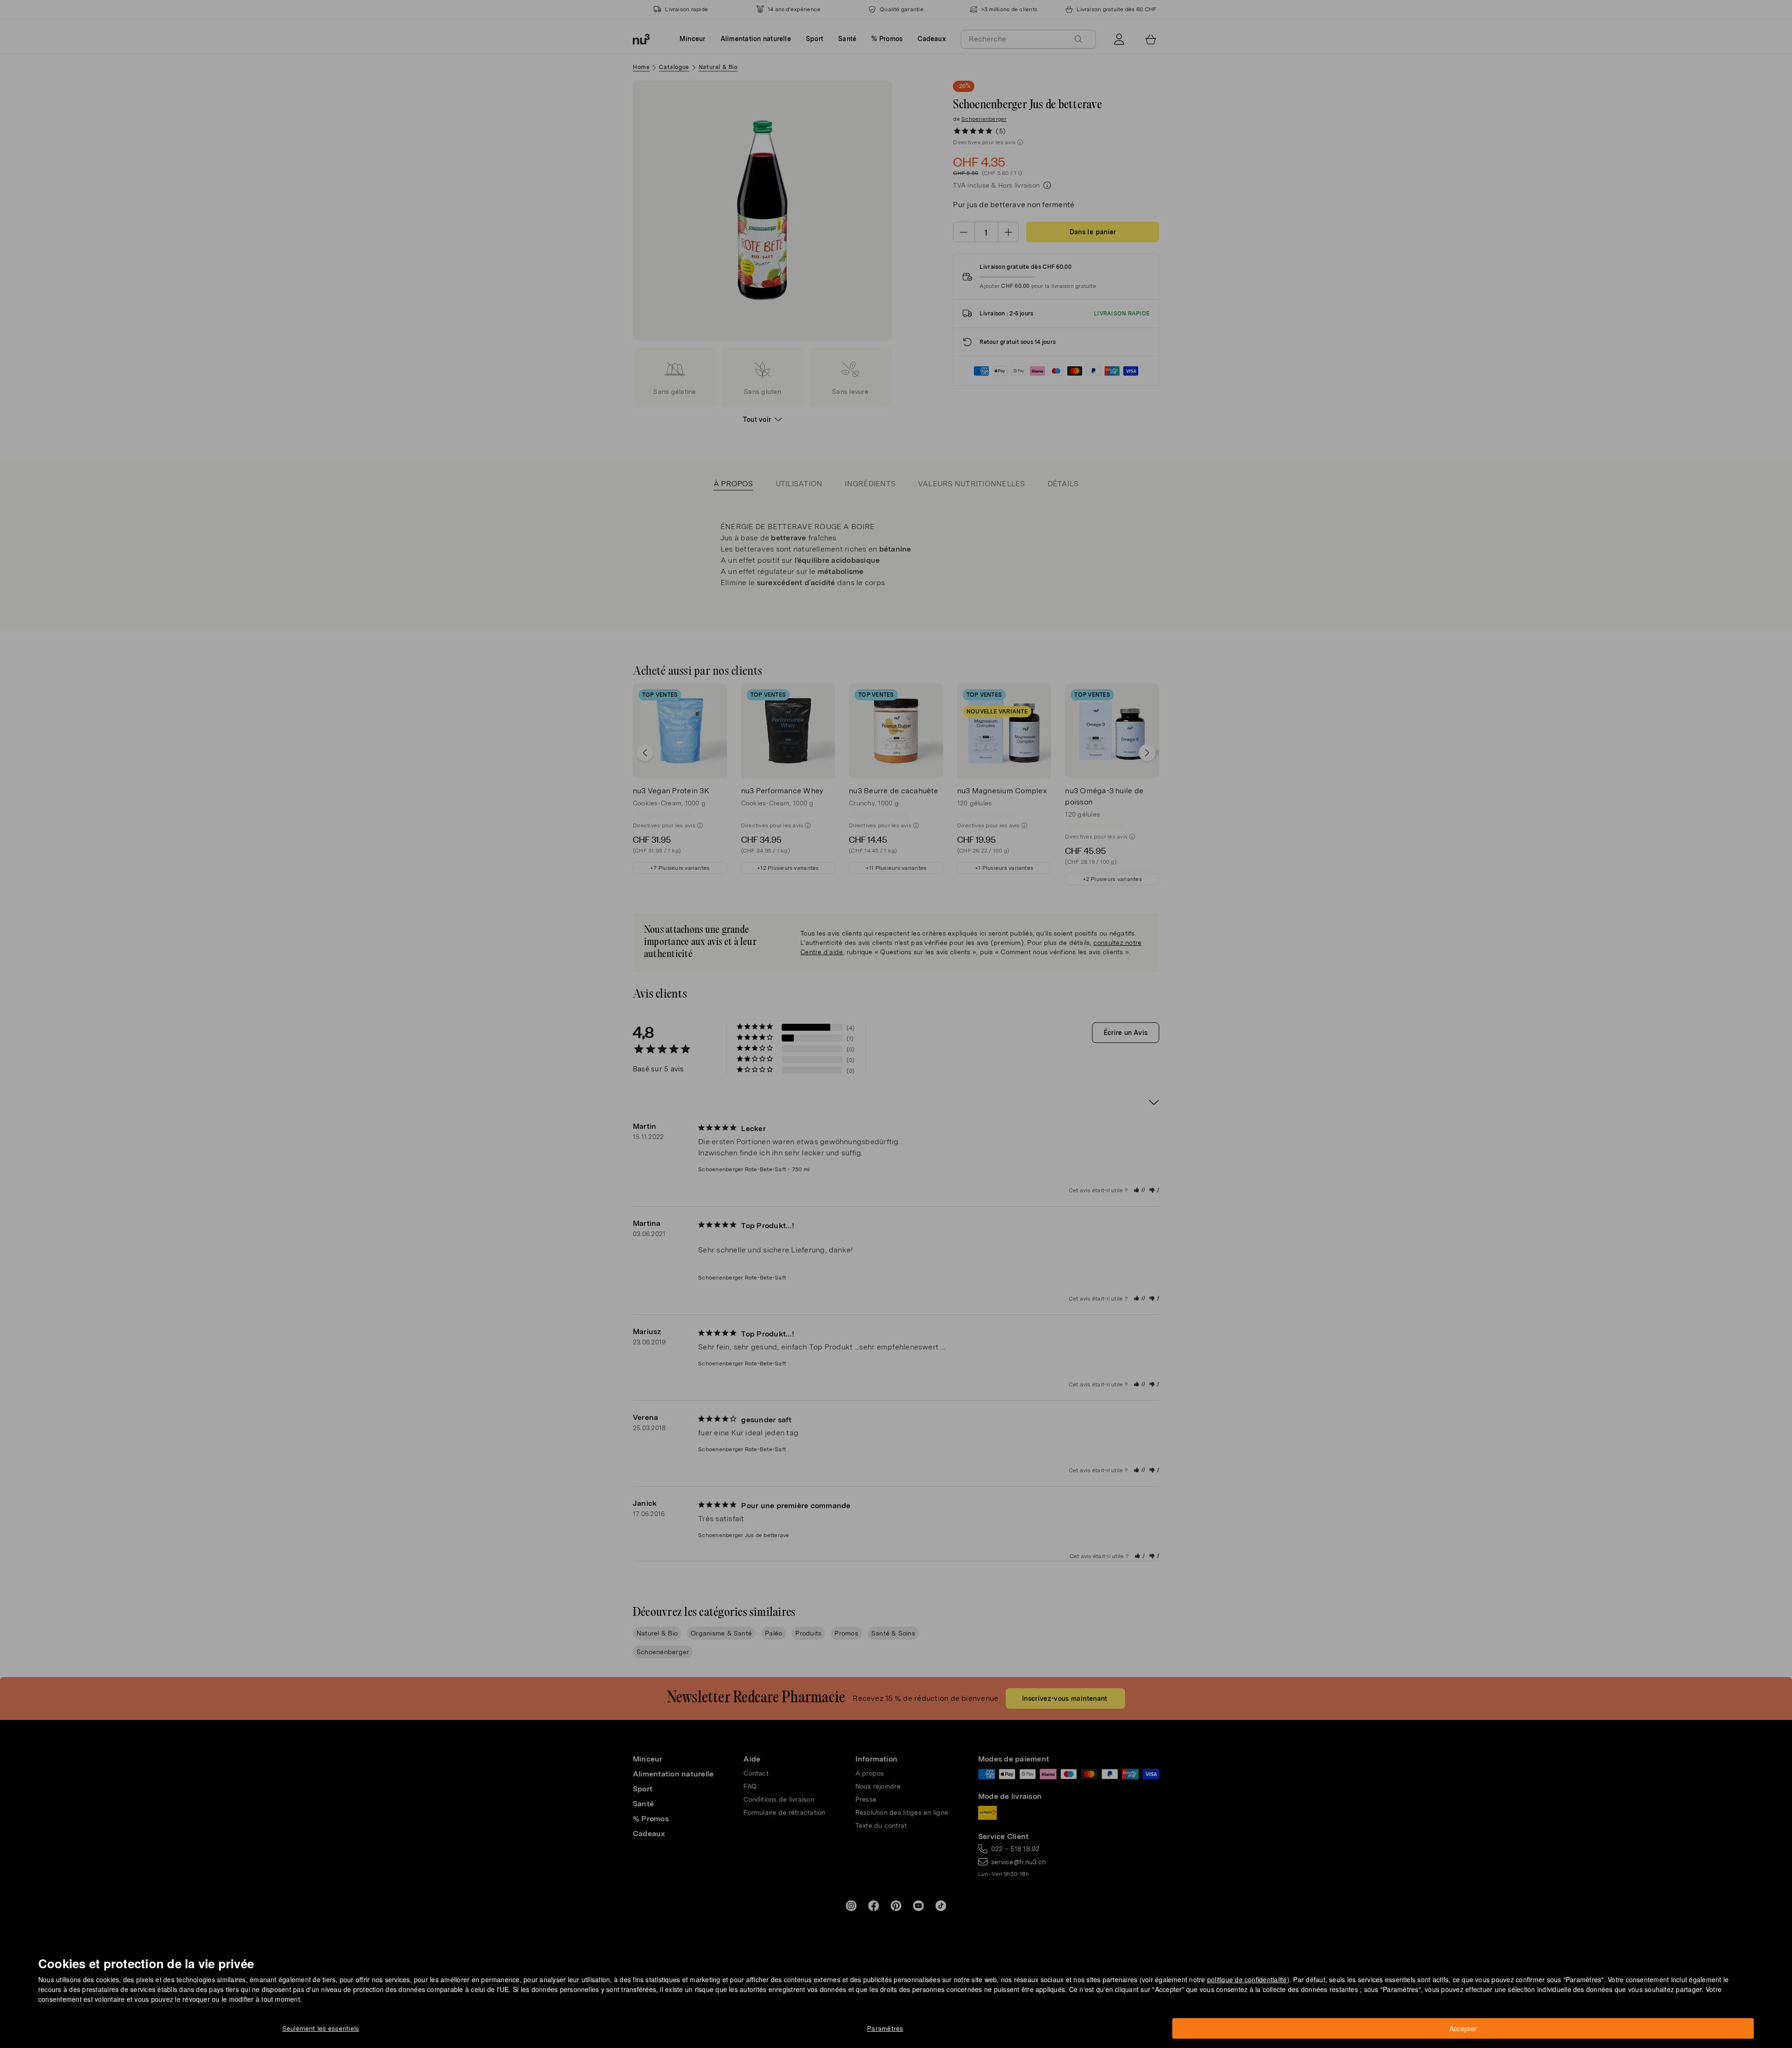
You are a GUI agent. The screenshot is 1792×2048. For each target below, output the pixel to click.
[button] (899, 1013)
